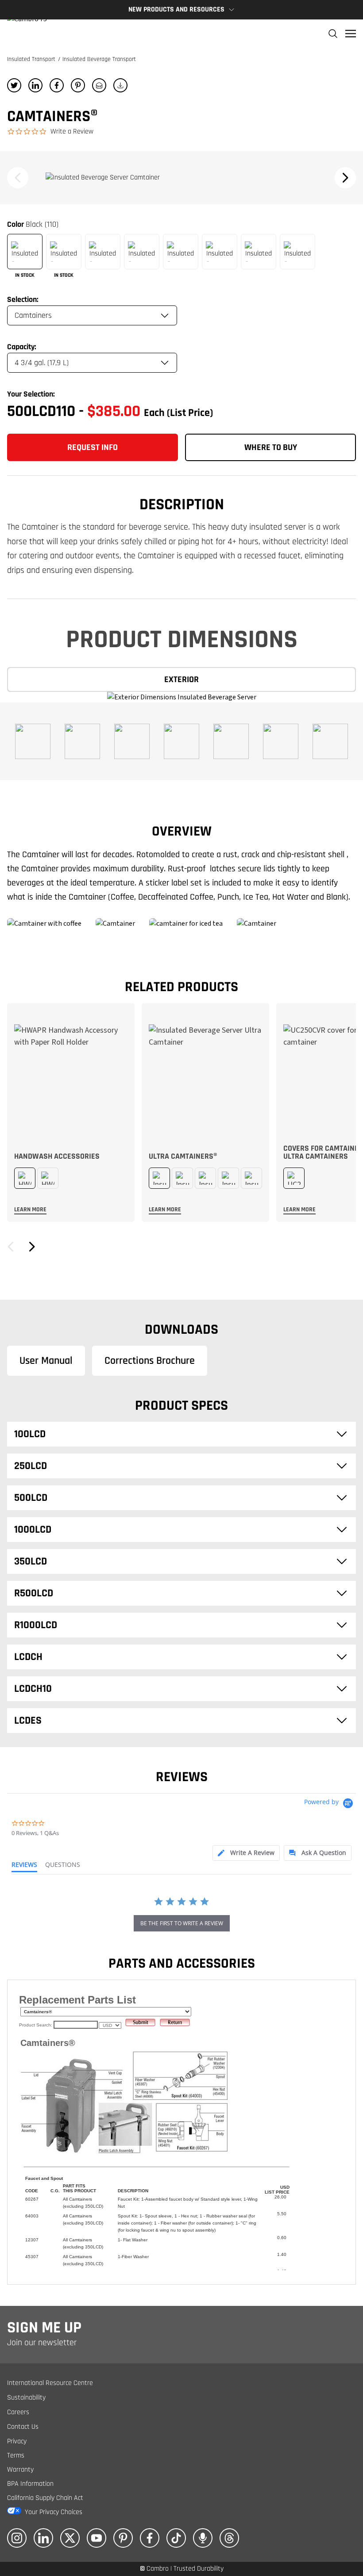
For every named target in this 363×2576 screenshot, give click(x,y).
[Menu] (351, 34)
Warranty (20, 2470)
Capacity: (22, 347)
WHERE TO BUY (271, 447)
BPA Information (30, 2484)
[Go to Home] (27, 34)
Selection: (23, 300)
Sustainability (26, 2398)
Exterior (181, 679)
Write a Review (72, 132)
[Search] (333, 34)
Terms (16, 2456)
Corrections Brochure (150, 1361)
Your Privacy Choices (54, 2512)
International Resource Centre (50, 2383)
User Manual (46, 1361)
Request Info (93, 447)
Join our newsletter (42, 2343)
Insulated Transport (32, 59)
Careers (18, 2412)
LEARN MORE (30, 1210)
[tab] (246, 1853)
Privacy (17, 2441)
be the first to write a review (182, 1923)
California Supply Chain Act (45, 2498)
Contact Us (23, 2427)
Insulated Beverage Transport (99, 59)
